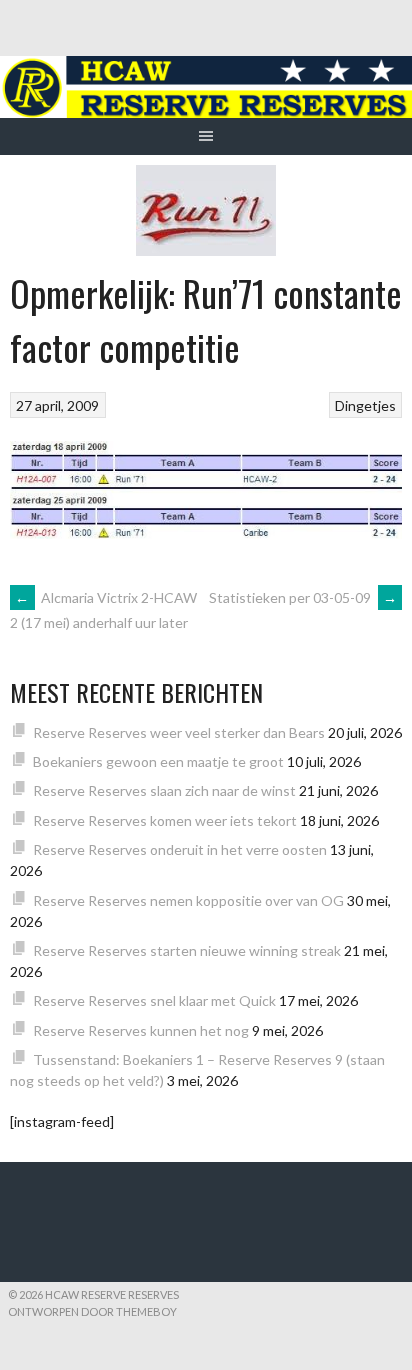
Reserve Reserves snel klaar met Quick (154, 1000)
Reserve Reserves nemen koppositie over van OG (188, 900)
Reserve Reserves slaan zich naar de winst (164, 790)
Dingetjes (365, 405)
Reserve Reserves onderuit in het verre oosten (180, 849)
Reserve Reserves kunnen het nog (141, 1030)
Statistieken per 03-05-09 (303, 597)
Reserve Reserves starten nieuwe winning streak (187, 950)
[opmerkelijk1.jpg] (206, 532)
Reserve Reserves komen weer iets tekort (165, 820)
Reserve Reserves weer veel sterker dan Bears (179, 732)
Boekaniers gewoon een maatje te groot (158, 761)
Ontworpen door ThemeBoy (92, 1311)
